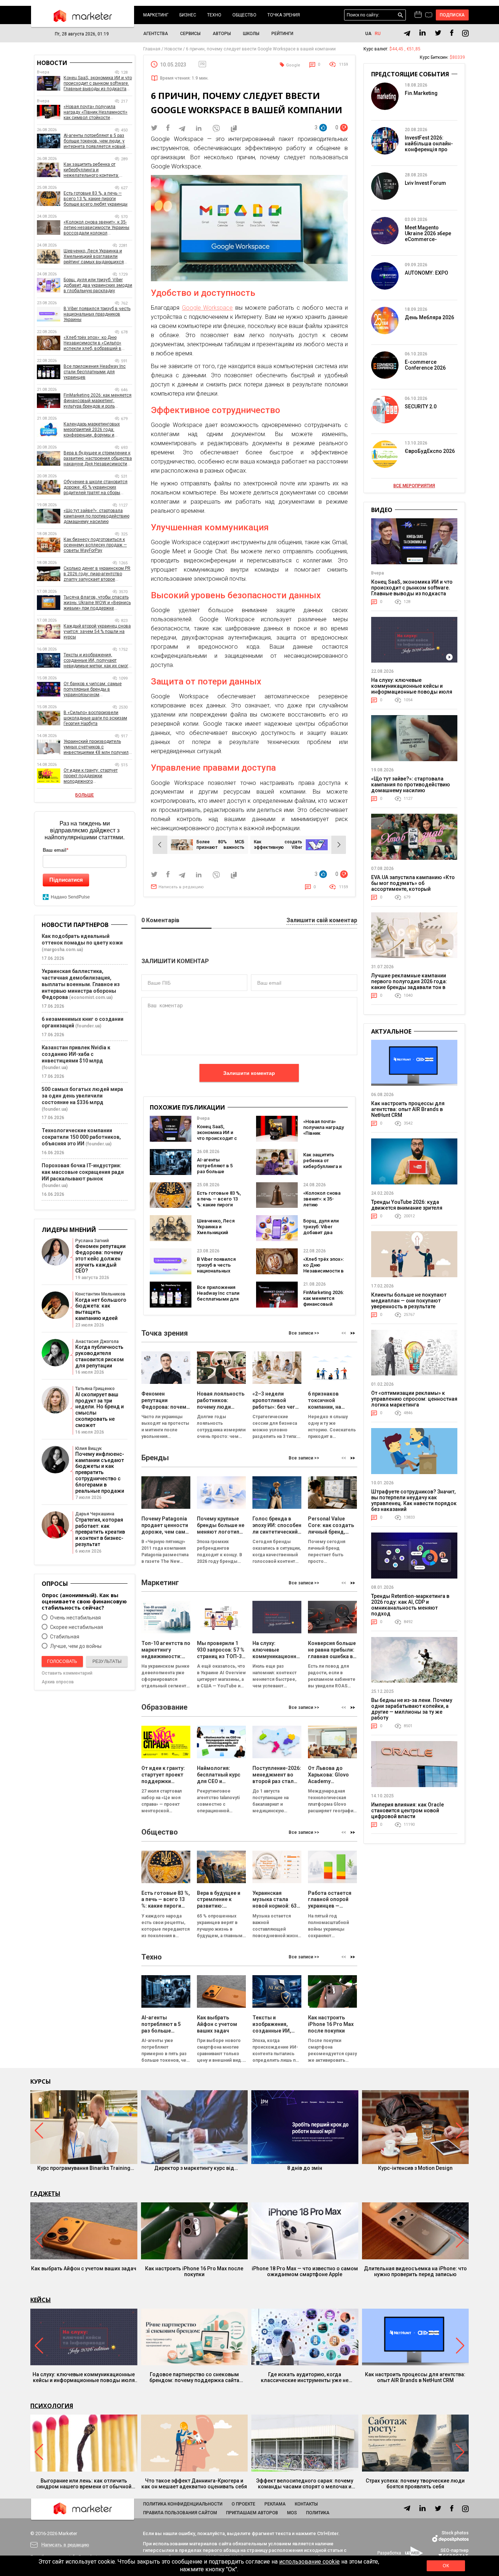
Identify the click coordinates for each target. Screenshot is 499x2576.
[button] (353, 1333)
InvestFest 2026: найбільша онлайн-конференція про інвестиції (429, 146)
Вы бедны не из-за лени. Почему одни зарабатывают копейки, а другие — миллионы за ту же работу (412, 1709)
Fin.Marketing (421, 93)
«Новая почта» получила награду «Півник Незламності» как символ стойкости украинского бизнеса (96, 112)
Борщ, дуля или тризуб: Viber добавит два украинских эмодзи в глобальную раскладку (98, 285)
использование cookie (309, 2562)
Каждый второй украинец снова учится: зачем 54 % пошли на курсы (97, 631)
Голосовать (62, 1661)
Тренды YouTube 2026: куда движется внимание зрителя (407, 1205)
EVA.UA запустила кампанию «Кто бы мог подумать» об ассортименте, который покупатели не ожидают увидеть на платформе (413, 889)
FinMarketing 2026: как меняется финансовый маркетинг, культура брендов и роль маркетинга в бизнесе (98, 401)
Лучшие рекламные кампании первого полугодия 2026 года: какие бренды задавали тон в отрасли (409, 984)
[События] (429, 16)
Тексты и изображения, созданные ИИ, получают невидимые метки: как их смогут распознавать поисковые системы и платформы (98, 661)
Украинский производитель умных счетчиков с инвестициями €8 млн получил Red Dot (96, 747)
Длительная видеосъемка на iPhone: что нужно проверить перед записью (415, 2271)
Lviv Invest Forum (425, 183)
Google (293, 65)
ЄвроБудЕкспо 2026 (430, 451)
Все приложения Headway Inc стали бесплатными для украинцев (218, 1296)
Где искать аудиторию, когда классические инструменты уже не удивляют (305, 2377)
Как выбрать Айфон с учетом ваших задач (84, 2268)
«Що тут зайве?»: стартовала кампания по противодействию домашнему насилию (96, 516)
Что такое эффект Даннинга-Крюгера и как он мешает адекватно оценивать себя (194, 2484)
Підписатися (66, 880)
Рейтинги (282, 34)
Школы (251, 34)
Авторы (222, 34)
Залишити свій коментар (322, 921)
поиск (401, 15)
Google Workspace (207, 308)
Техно (214, 15)
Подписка (452, 15)
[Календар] (418, 15)
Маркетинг (156, 15)
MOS (292, 2513)
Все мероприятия (414, 486)
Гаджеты (45, 2194)
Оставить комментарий (67, 1673)
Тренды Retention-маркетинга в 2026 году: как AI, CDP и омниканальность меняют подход (410, 1605)
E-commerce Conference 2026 (425, 365)
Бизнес (188, 15)
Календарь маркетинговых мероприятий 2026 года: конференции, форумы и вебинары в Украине (92, 430)
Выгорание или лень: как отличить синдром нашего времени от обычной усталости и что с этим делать (84, 2484)
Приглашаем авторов (252, 2513)
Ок (446, 2566)
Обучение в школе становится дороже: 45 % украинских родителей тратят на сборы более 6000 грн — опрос (96, 487)
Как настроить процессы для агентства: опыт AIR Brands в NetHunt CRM (408, 1109)
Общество (244, 15)
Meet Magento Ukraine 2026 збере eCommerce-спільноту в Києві (428, 236)
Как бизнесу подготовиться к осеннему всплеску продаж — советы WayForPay (95, 545)
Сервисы (190, 34)
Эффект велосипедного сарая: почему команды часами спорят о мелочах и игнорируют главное (305, 2484)
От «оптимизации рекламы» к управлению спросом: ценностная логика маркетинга (414, 1399)
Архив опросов (58, 1682)
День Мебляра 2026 (429, 317)
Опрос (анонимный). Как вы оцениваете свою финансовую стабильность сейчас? (84, 1601)
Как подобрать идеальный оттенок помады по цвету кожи (82, 939)
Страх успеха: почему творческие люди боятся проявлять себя (415, 2484)
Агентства (156, 34)
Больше (85, 795)
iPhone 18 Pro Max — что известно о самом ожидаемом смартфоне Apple (305, 2271)
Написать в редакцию (181, 887)
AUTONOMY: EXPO (426, 273)
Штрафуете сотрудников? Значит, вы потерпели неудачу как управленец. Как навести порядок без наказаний (414, 1500)
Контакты (306, 2504)
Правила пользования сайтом (180, 2513)
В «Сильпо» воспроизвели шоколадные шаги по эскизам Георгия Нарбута (95, 718)
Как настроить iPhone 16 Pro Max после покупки (194, 2271)
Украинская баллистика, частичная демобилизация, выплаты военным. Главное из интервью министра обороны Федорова (81, 984)
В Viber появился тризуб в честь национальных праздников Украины (216, 1271)
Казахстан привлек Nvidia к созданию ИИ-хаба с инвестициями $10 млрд (76, 1054)
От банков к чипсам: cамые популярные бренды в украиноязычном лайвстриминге (93, 689)
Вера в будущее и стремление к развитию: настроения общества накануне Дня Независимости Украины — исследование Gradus (98, 459)
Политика (318, 2513)
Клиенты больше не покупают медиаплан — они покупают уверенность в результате (409, 1301)
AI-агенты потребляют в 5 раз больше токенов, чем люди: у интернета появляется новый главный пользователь (94, 141)
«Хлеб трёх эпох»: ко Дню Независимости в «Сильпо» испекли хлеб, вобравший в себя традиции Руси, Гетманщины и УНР (92, 343)
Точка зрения (284, 15)
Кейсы (41, 2300)
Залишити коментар (249, 1073)
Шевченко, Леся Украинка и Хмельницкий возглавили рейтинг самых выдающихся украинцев (94, 257)
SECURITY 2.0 (421, 407)
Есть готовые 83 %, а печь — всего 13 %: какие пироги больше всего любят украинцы (219, 1205)
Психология (52, 2406)
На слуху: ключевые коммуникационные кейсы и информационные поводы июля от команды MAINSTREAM (412, 689)
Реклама (275, 2504)
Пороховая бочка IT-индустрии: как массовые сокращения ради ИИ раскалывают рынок (83, 1172)
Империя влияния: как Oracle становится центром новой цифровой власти (407, 1810)
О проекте (243, 2504)
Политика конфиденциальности (183, 2504)
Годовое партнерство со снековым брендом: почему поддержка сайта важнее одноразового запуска (194, 2377)
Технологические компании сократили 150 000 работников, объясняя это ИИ (81, 1137)
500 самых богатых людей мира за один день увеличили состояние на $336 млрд (82, 1096)
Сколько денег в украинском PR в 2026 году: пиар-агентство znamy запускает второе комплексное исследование (97, 574)
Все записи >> (304, 1333)
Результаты (107, 1661)
